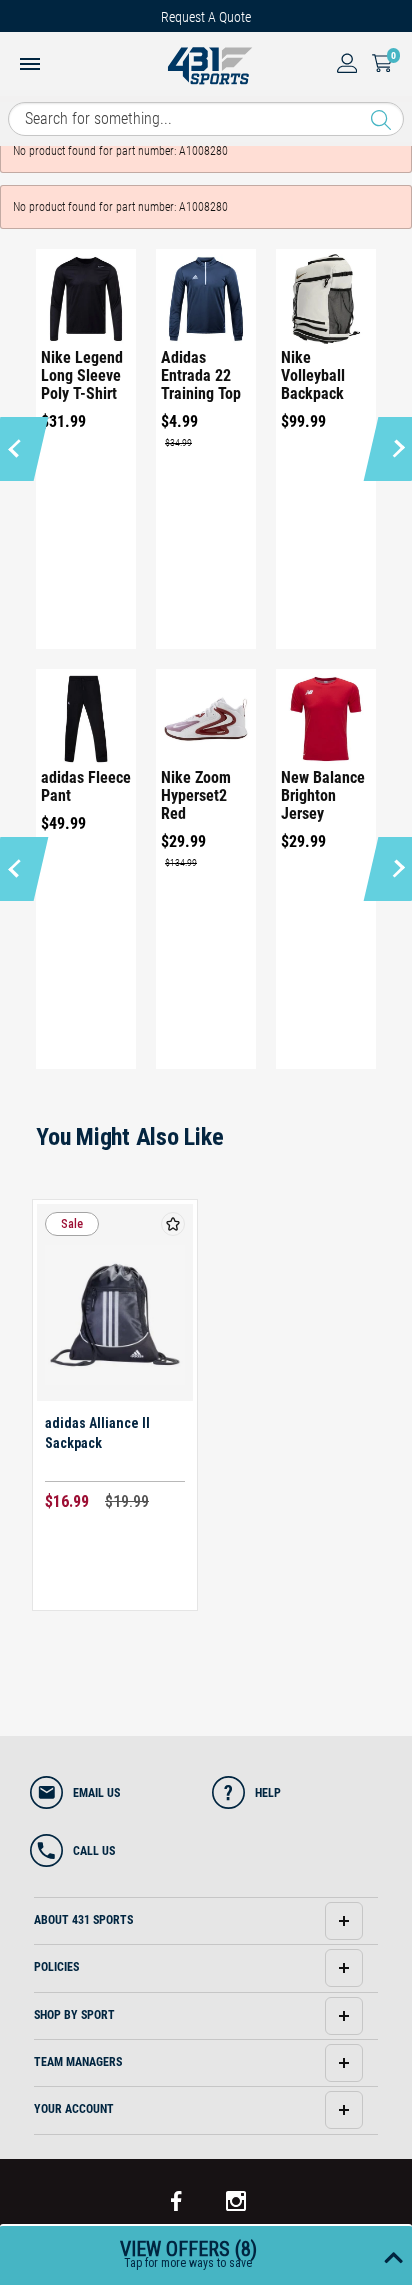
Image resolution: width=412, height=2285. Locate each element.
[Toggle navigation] (30, 66)
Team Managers (78, 2062)
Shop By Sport (74, 2015)
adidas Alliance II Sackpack (97, 1433)
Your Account (74, 2109)
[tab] (205, 1921)
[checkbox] (173, 1224)
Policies (56, 1967)
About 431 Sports (83, 1920)
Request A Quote (206, 17)
